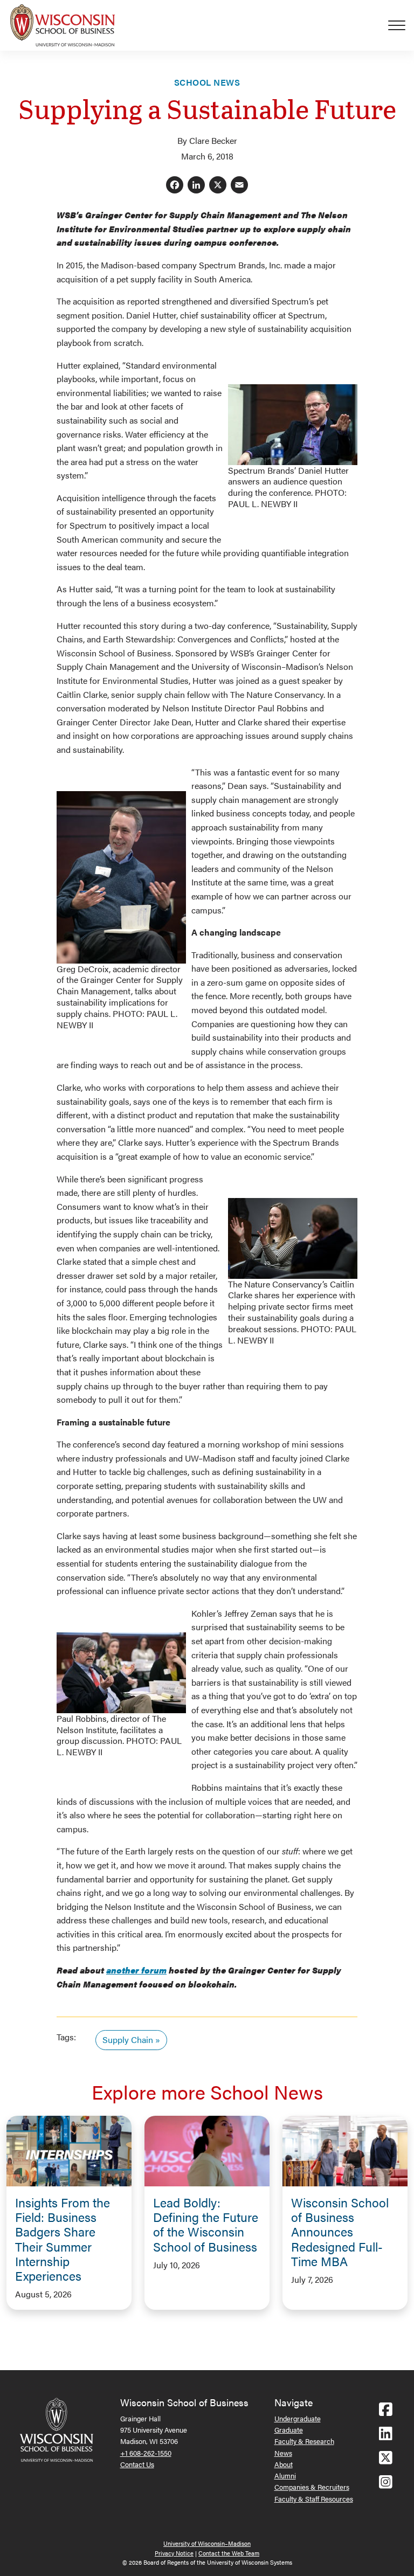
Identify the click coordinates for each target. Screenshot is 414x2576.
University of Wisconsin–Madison (207, 2543)
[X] (218, 186)
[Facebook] (175, 186)
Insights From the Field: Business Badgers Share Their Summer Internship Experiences (63, 2239)
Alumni (285, 2475)
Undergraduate (298, 2418)
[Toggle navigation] (401, 25)
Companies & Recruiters (312, 2487)
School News (207, 82)
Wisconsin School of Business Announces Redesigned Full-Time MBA (340, 2232)
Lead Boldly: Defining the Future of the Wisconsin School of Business (206, 2224)
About (284, 2464)
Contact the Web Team (229, 2553)
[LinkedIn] (196, 186)
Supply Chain (128, 2040)
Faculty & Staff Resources (314, 2499)
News (283, 2453)
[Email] (239, 186)
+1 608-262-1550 (146, 2453)
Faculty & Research (304, 2441)
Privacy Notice (174, 2553)
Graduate (289, 2430)
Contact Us (137, 2464)
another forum (136, 1970)
